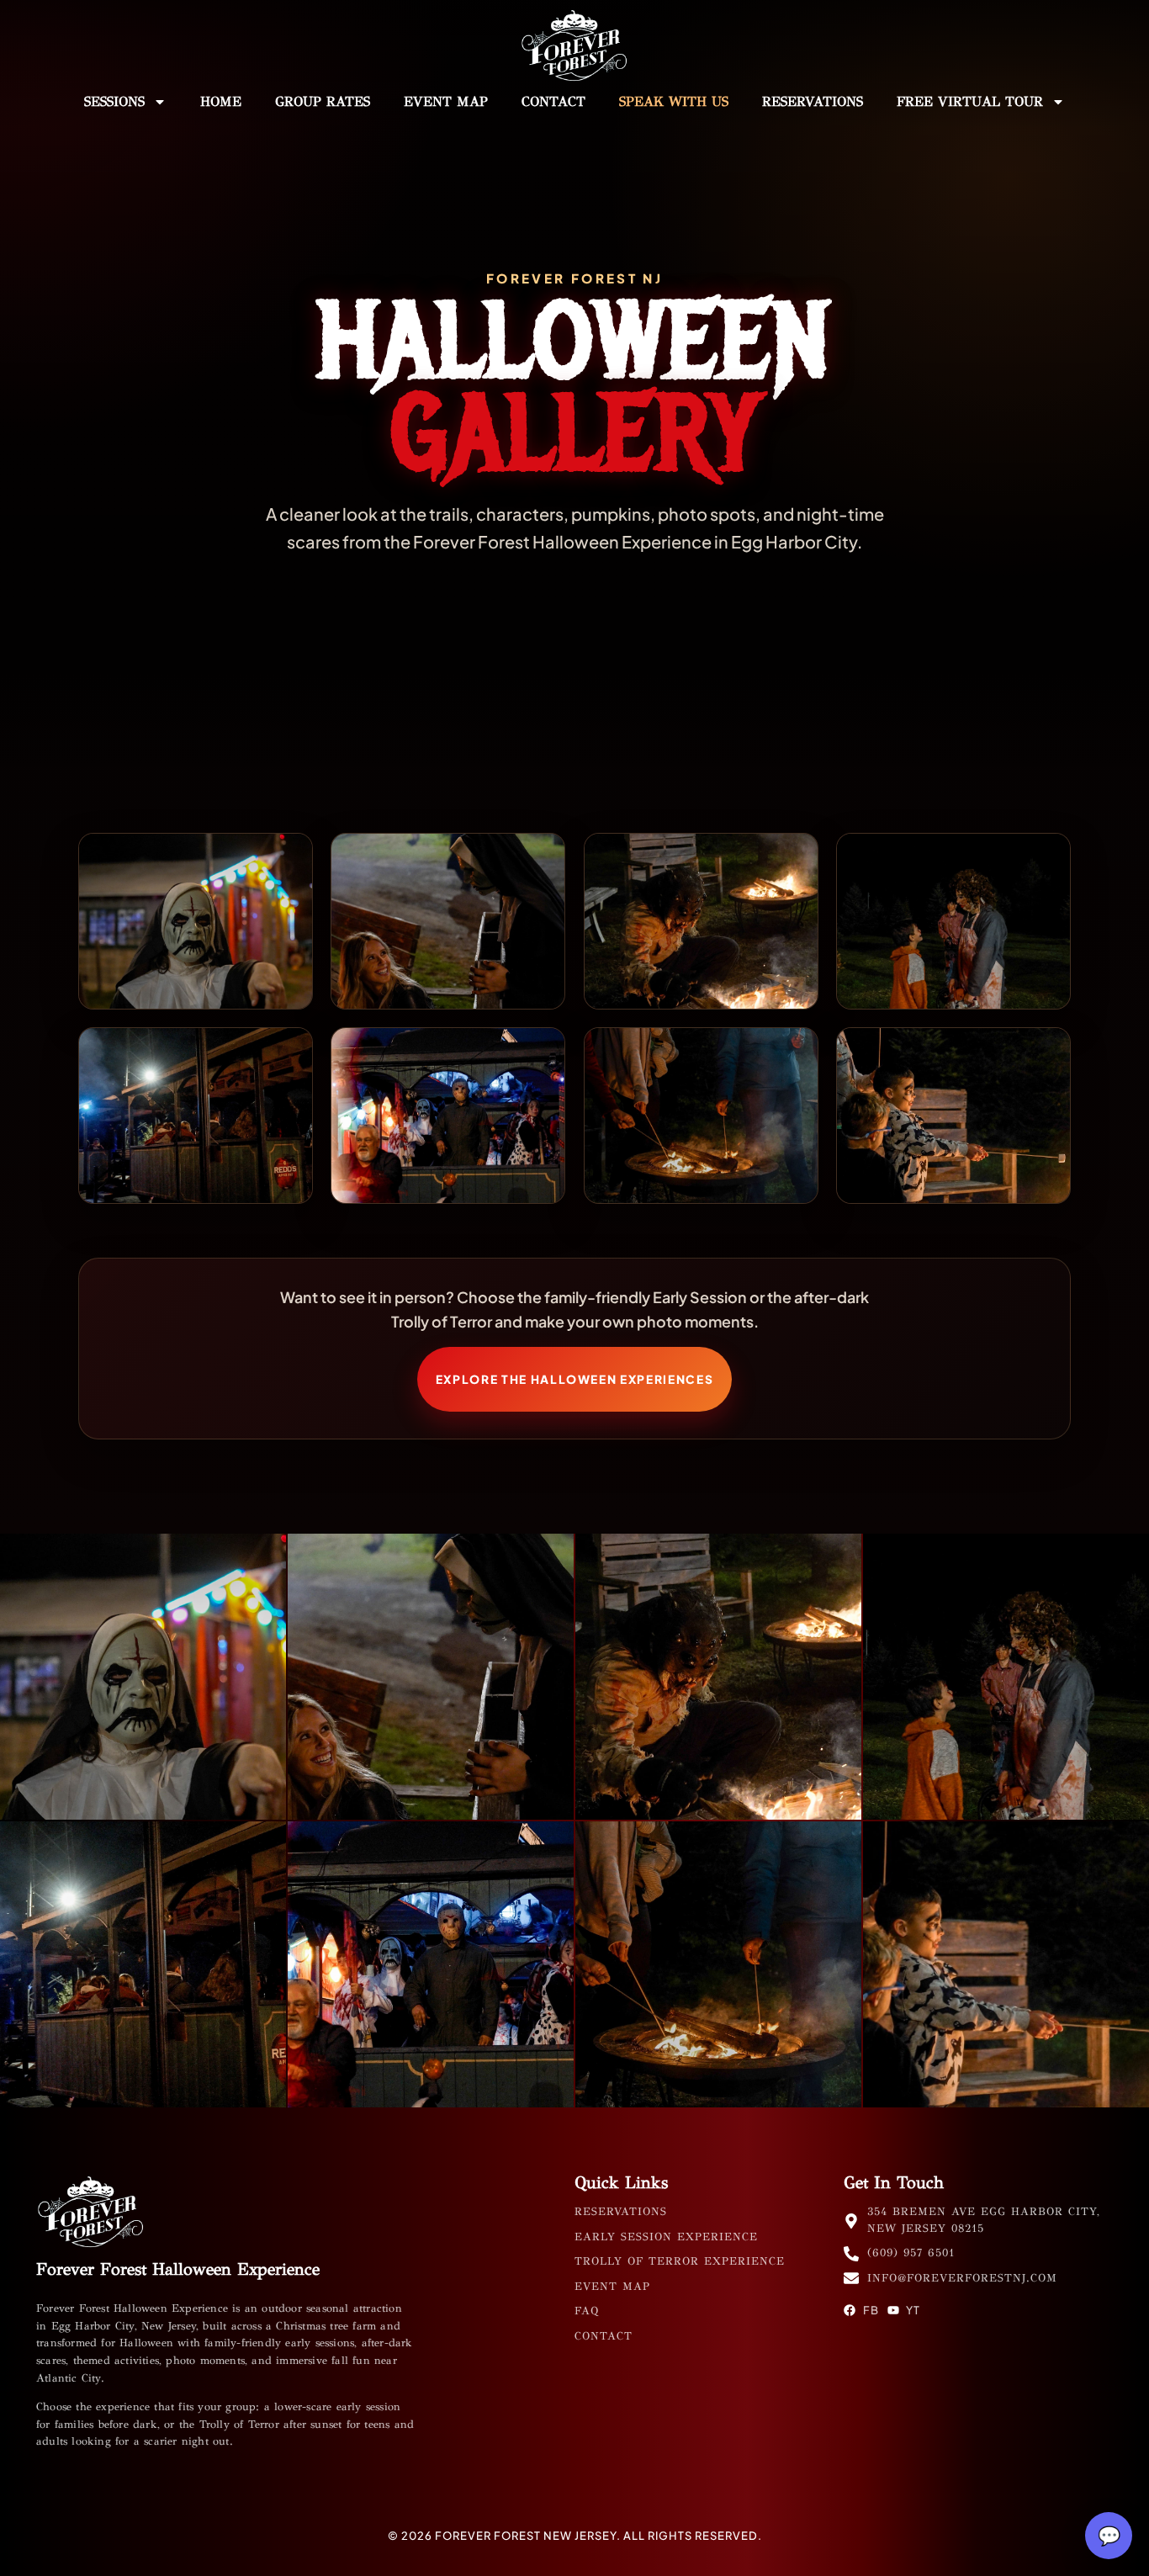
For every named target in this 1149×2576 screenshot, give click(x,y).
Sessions (114, 101)
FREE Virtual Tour (970, 101)
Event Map (446, 101)
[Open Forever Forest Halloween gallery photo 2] (448, 921)
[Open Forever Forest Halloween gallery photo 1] (196, 921)
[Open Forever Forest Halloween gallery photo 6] (448, 1116)
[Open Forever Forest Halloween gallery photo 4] (953, 921)
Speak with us (674, 101)
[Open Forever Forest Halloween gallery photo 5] (196, 1116)
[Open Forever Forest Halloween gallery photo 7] (701, 1116)
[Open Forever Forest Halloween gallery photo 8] (953, 1116)
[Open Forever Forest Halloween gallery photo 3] (701, 921)
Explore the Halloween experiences (575, 1379)
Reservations (813, 101)
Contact (553, 101)
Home (221, 101)
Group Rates (323, 101)
